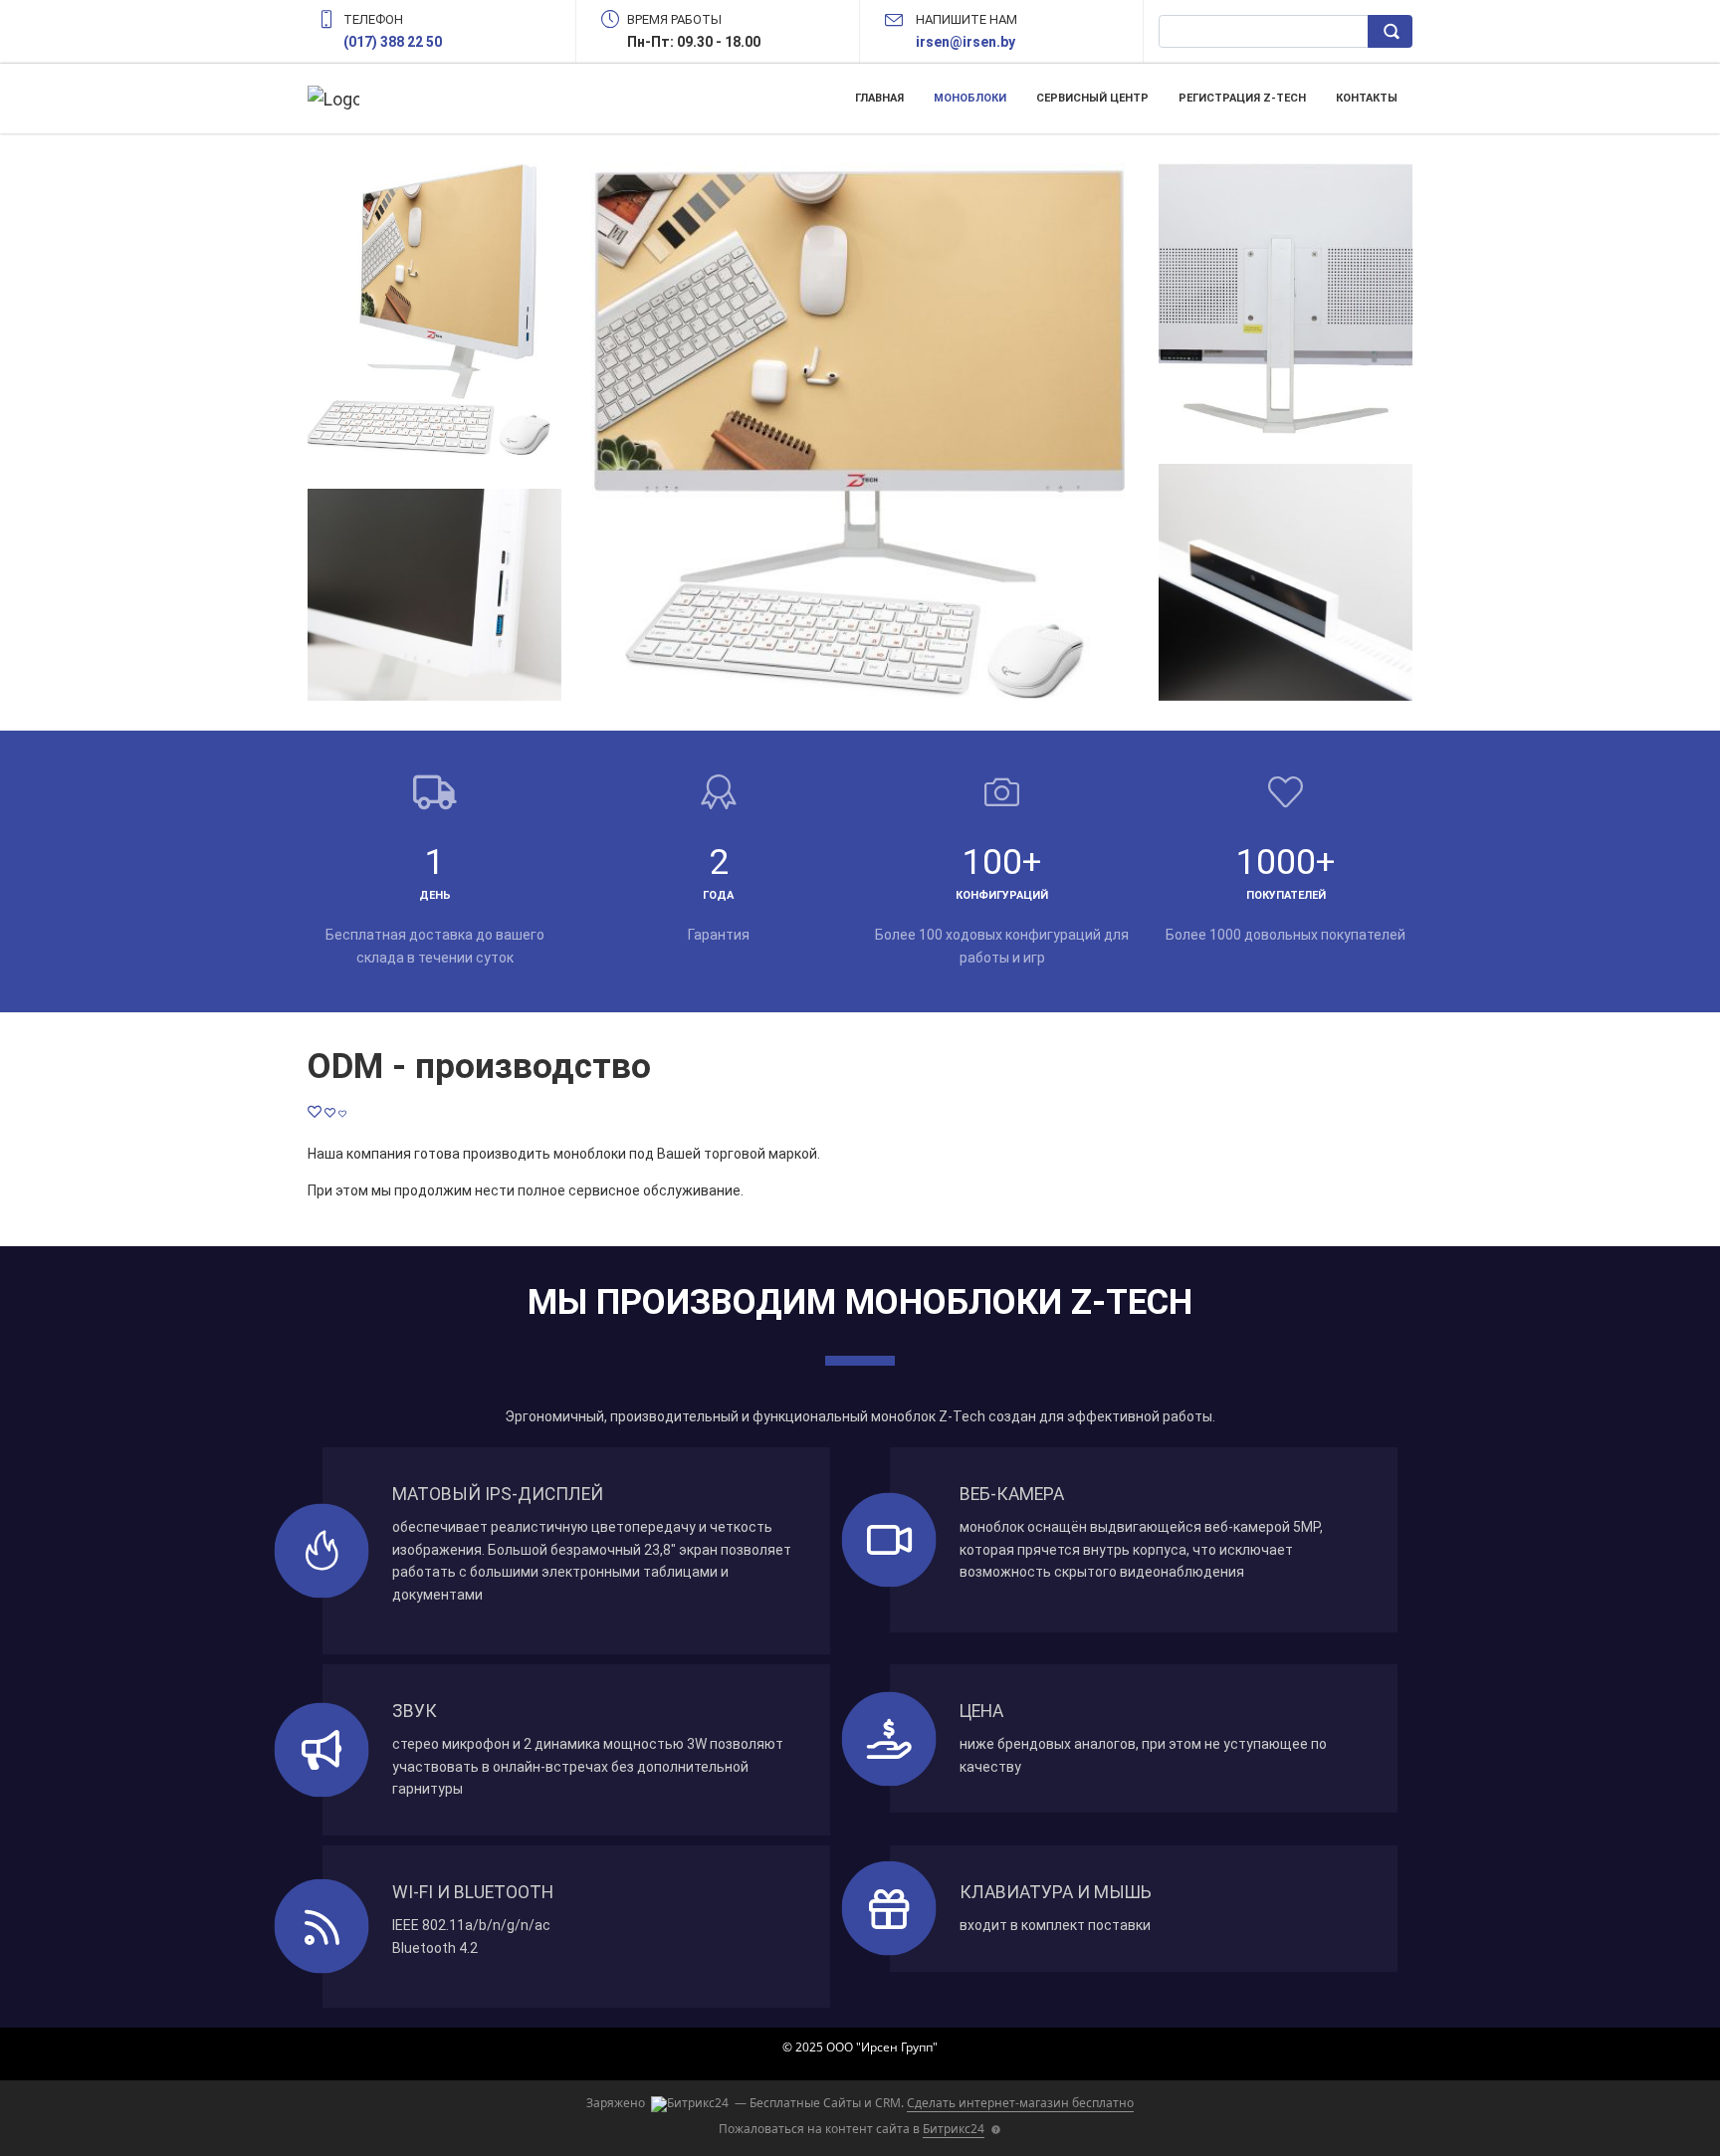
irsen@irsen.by (966, 42)
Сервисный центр (1092, 98)
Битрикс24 (954, 2129)
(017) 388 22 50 (393, 42)
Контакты (1367, 98)
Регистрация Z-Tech (1242, 98)
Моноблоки (970, 98)
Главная (879, 98)
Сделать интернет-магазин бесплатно (1020, 2103)
